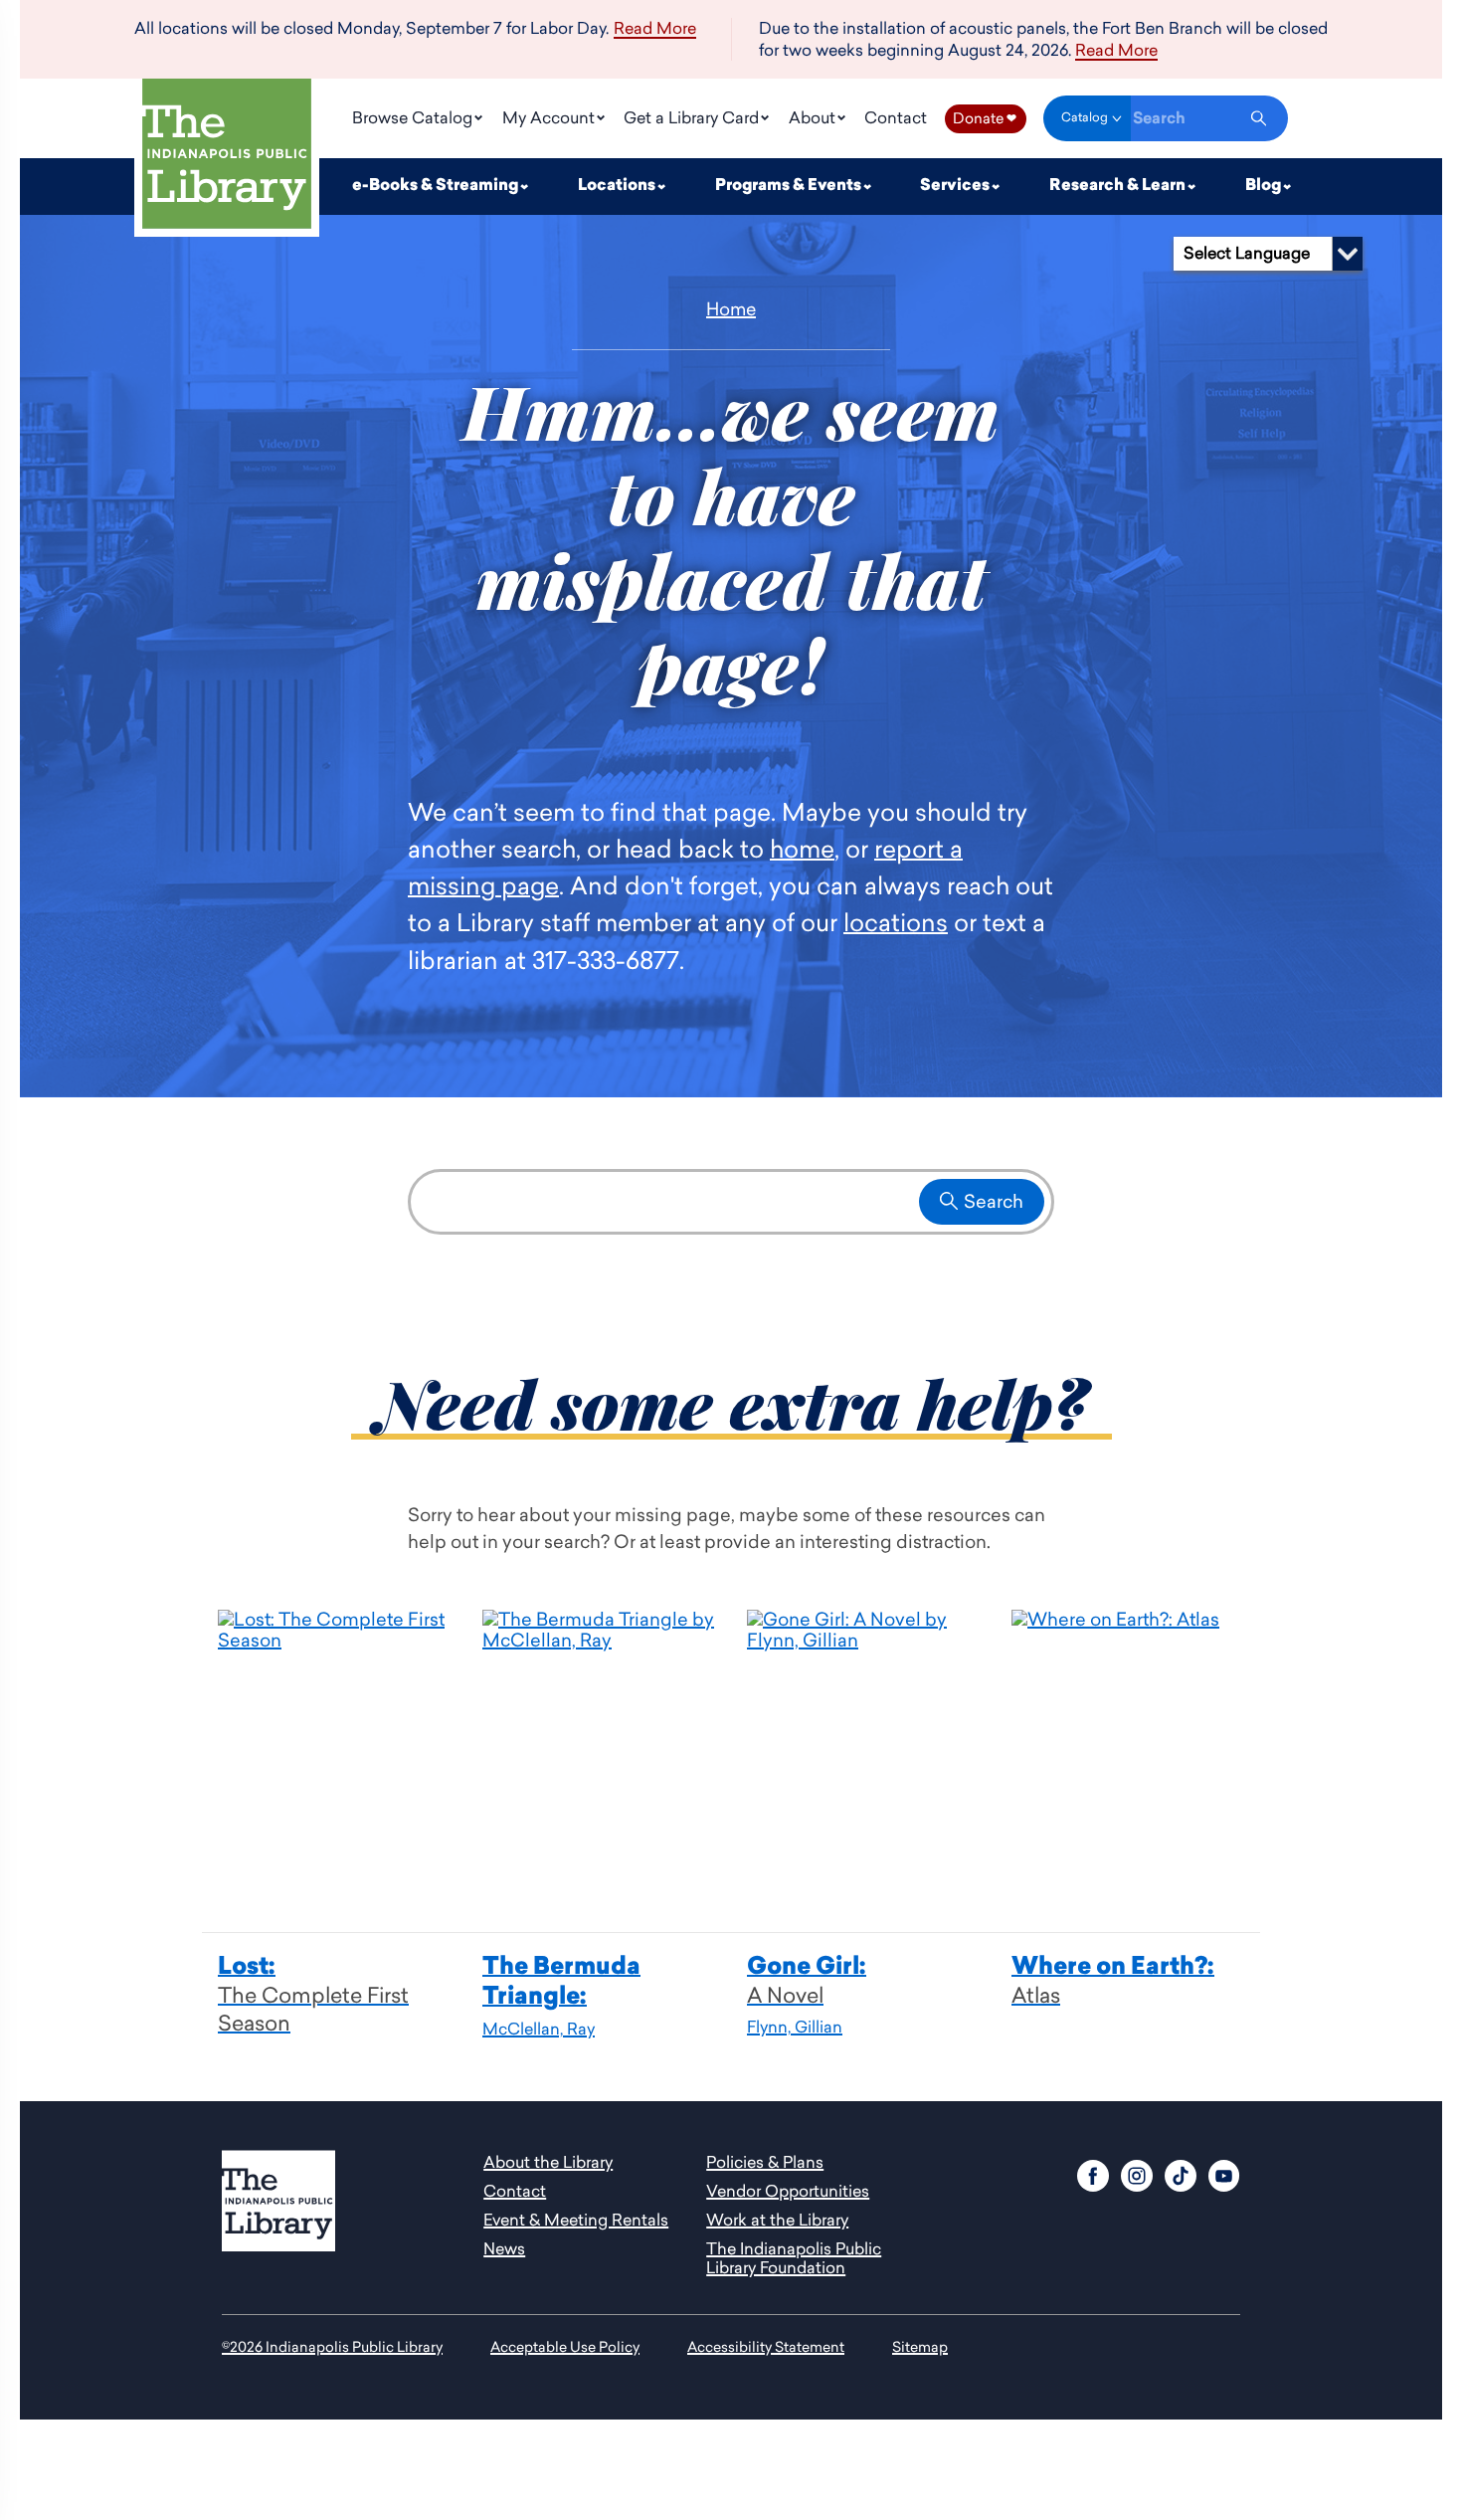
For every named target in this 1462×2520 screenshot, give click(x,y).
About (814, 117)
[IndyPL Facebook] (1093, 2173)
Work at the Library (777, 2220)
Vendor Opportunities (788, 2191)
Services (956, 186)
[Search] (1259, 118)
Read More (655, 29)
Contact (896, 117)
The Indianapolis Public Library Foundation (794, 2258)
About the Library (548, 2162)
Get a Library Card (693, 117)
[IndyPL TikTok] (1181, 2173)
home (802, 848)
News (504, 2248)
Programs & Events (790, 186)
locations (896, 922)
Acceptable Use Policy (565, 2346)
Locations (618, 186)
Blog (1265, 186)
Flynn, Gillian (795, 2027)
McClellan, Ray (539, 2029)
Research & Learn (1119, 186)
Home (731, 309)
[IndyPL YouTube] (1224, 2173)
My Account (550, 117)
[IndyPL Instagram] (1137, 2173)
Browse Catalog (414, 117)
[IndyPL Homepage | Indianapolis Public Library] (227, 158)
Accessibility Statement (766, 2346)
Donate (985, 118)
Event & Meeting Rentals (576, 2220)
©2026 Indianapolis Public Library (332, 2346)
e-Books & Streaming (437, 186)
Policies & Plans (765, 2162)
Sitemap (920, 2346)
